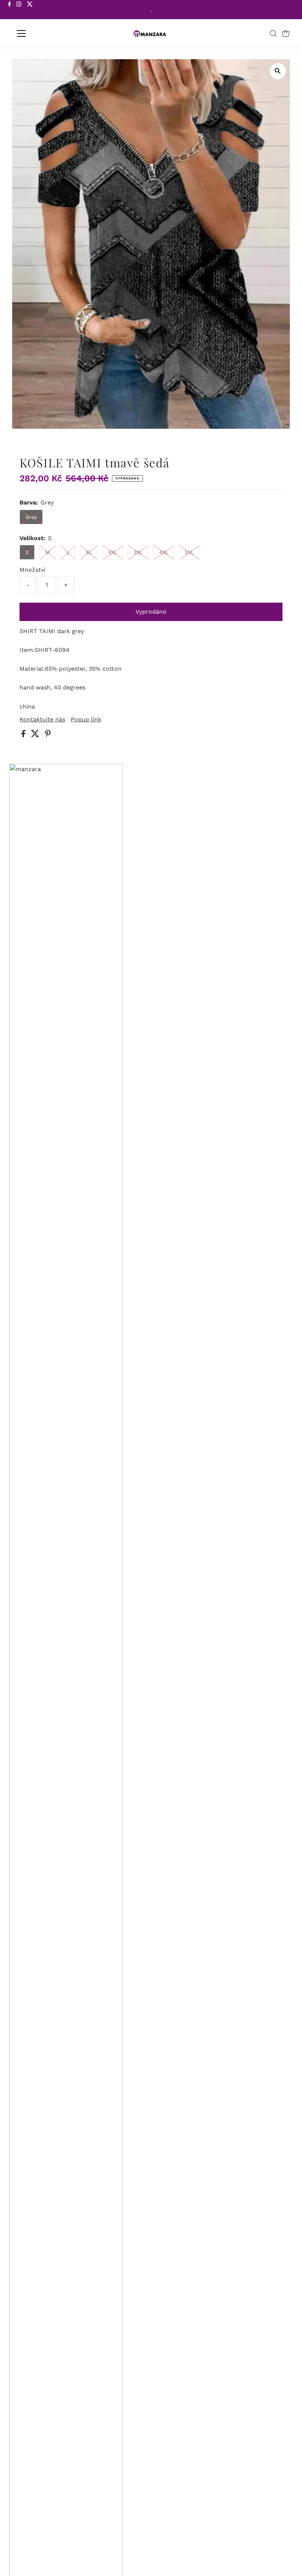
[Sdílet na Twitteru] (36, 735)
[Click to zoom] (278, 71)
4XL (164, 552)
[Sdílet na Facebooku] (24, 735)
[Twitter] (30, 10)
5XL (189, 552)
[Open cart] (286, 33)
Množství (32, 570)
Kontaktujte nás (42, 720)
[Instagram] (19, 10)
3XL (138, 552)
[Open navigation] (45, 33)
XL (89, 552)
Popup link (86, 720)
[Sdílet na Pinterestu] (48, 735)
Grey (31, 517)
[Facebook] (10, 10)
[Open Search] (273, 33)
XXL (113, 552)
